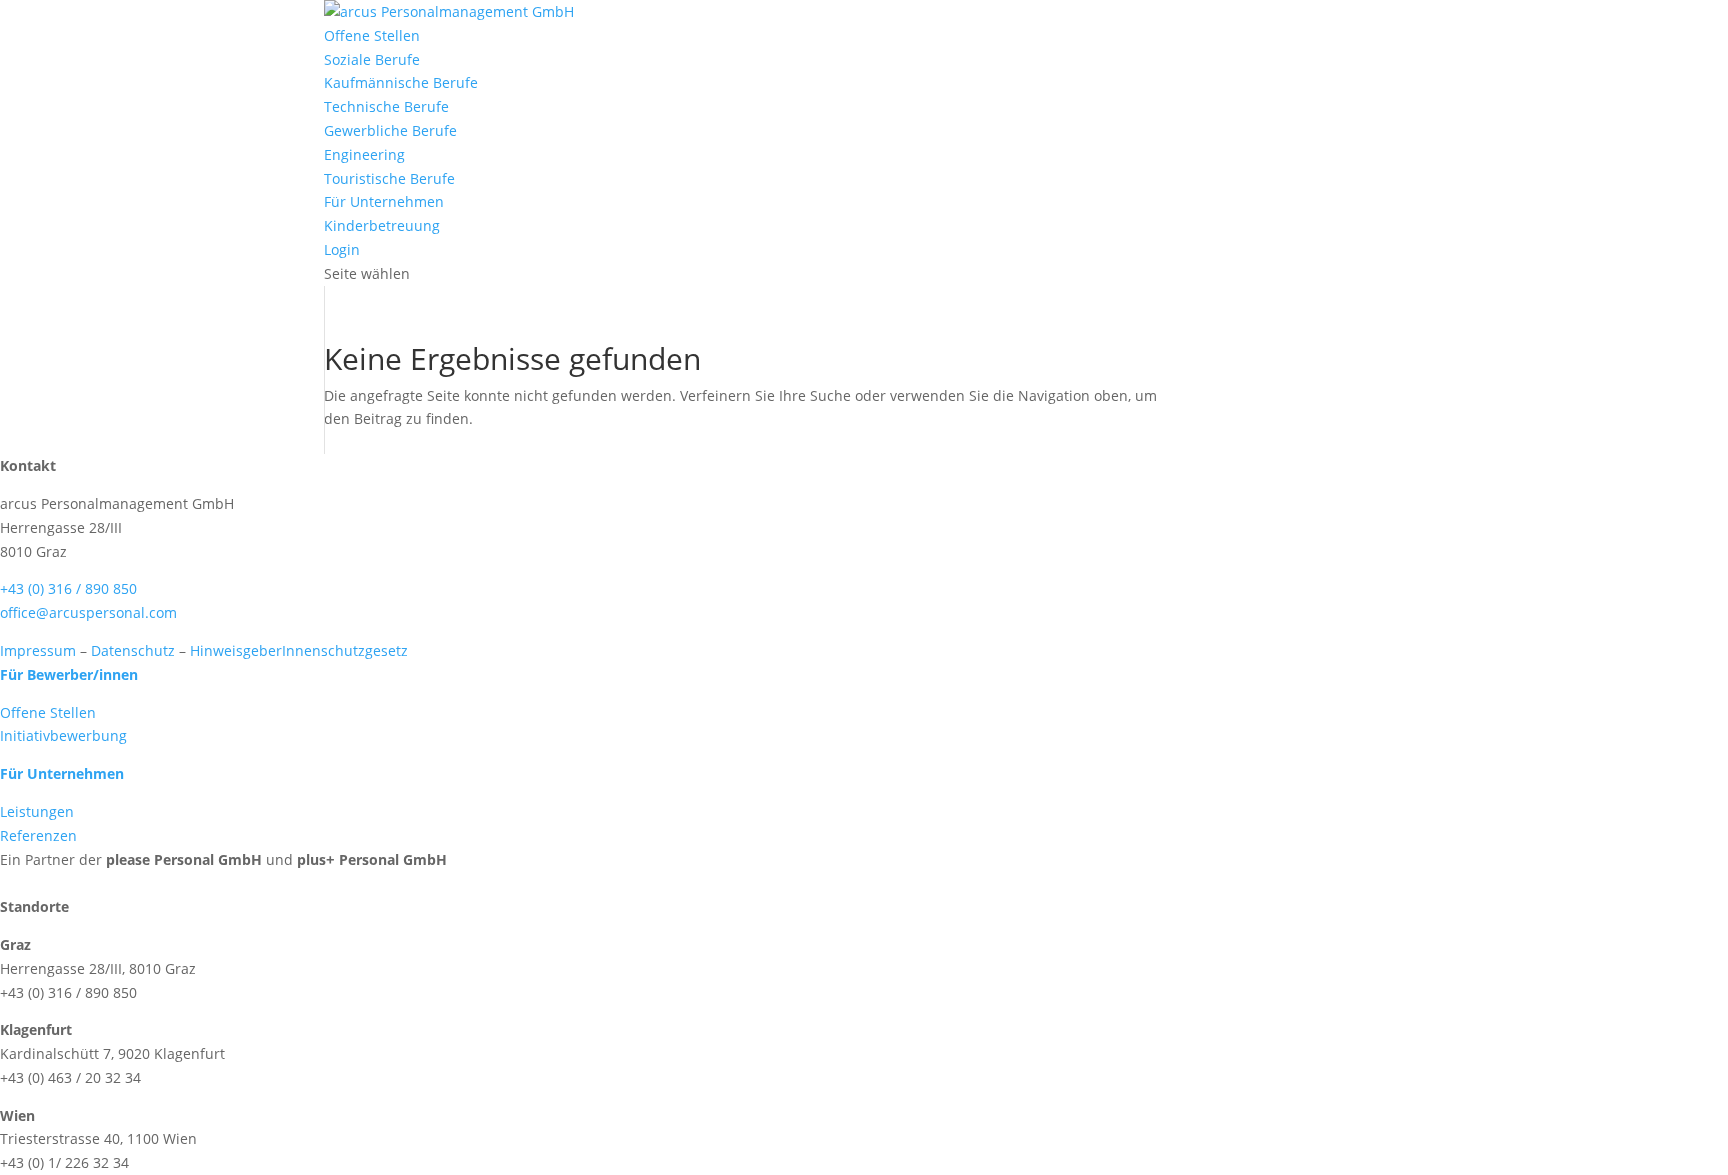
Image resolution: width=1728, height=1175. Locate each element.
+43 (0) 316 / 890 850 (68, 588)
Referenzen (38, 835)
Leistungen (37, 811)
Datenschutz (133, 650)
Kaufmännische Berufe (401, 82)
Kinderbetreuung (382, 225)
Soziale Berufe (372, 59)
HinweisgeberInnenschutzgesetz (299, 650)
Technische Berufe (386, 106)
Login (342, 249)
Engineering (364, 154)
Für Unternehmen (384, 201)
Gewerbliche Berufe (390, 130)
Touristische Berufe (389, 178)
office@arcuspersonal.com (88, 612)
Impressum (38, 650)
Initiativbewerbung (63, 735)
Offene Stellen (372, 35)
